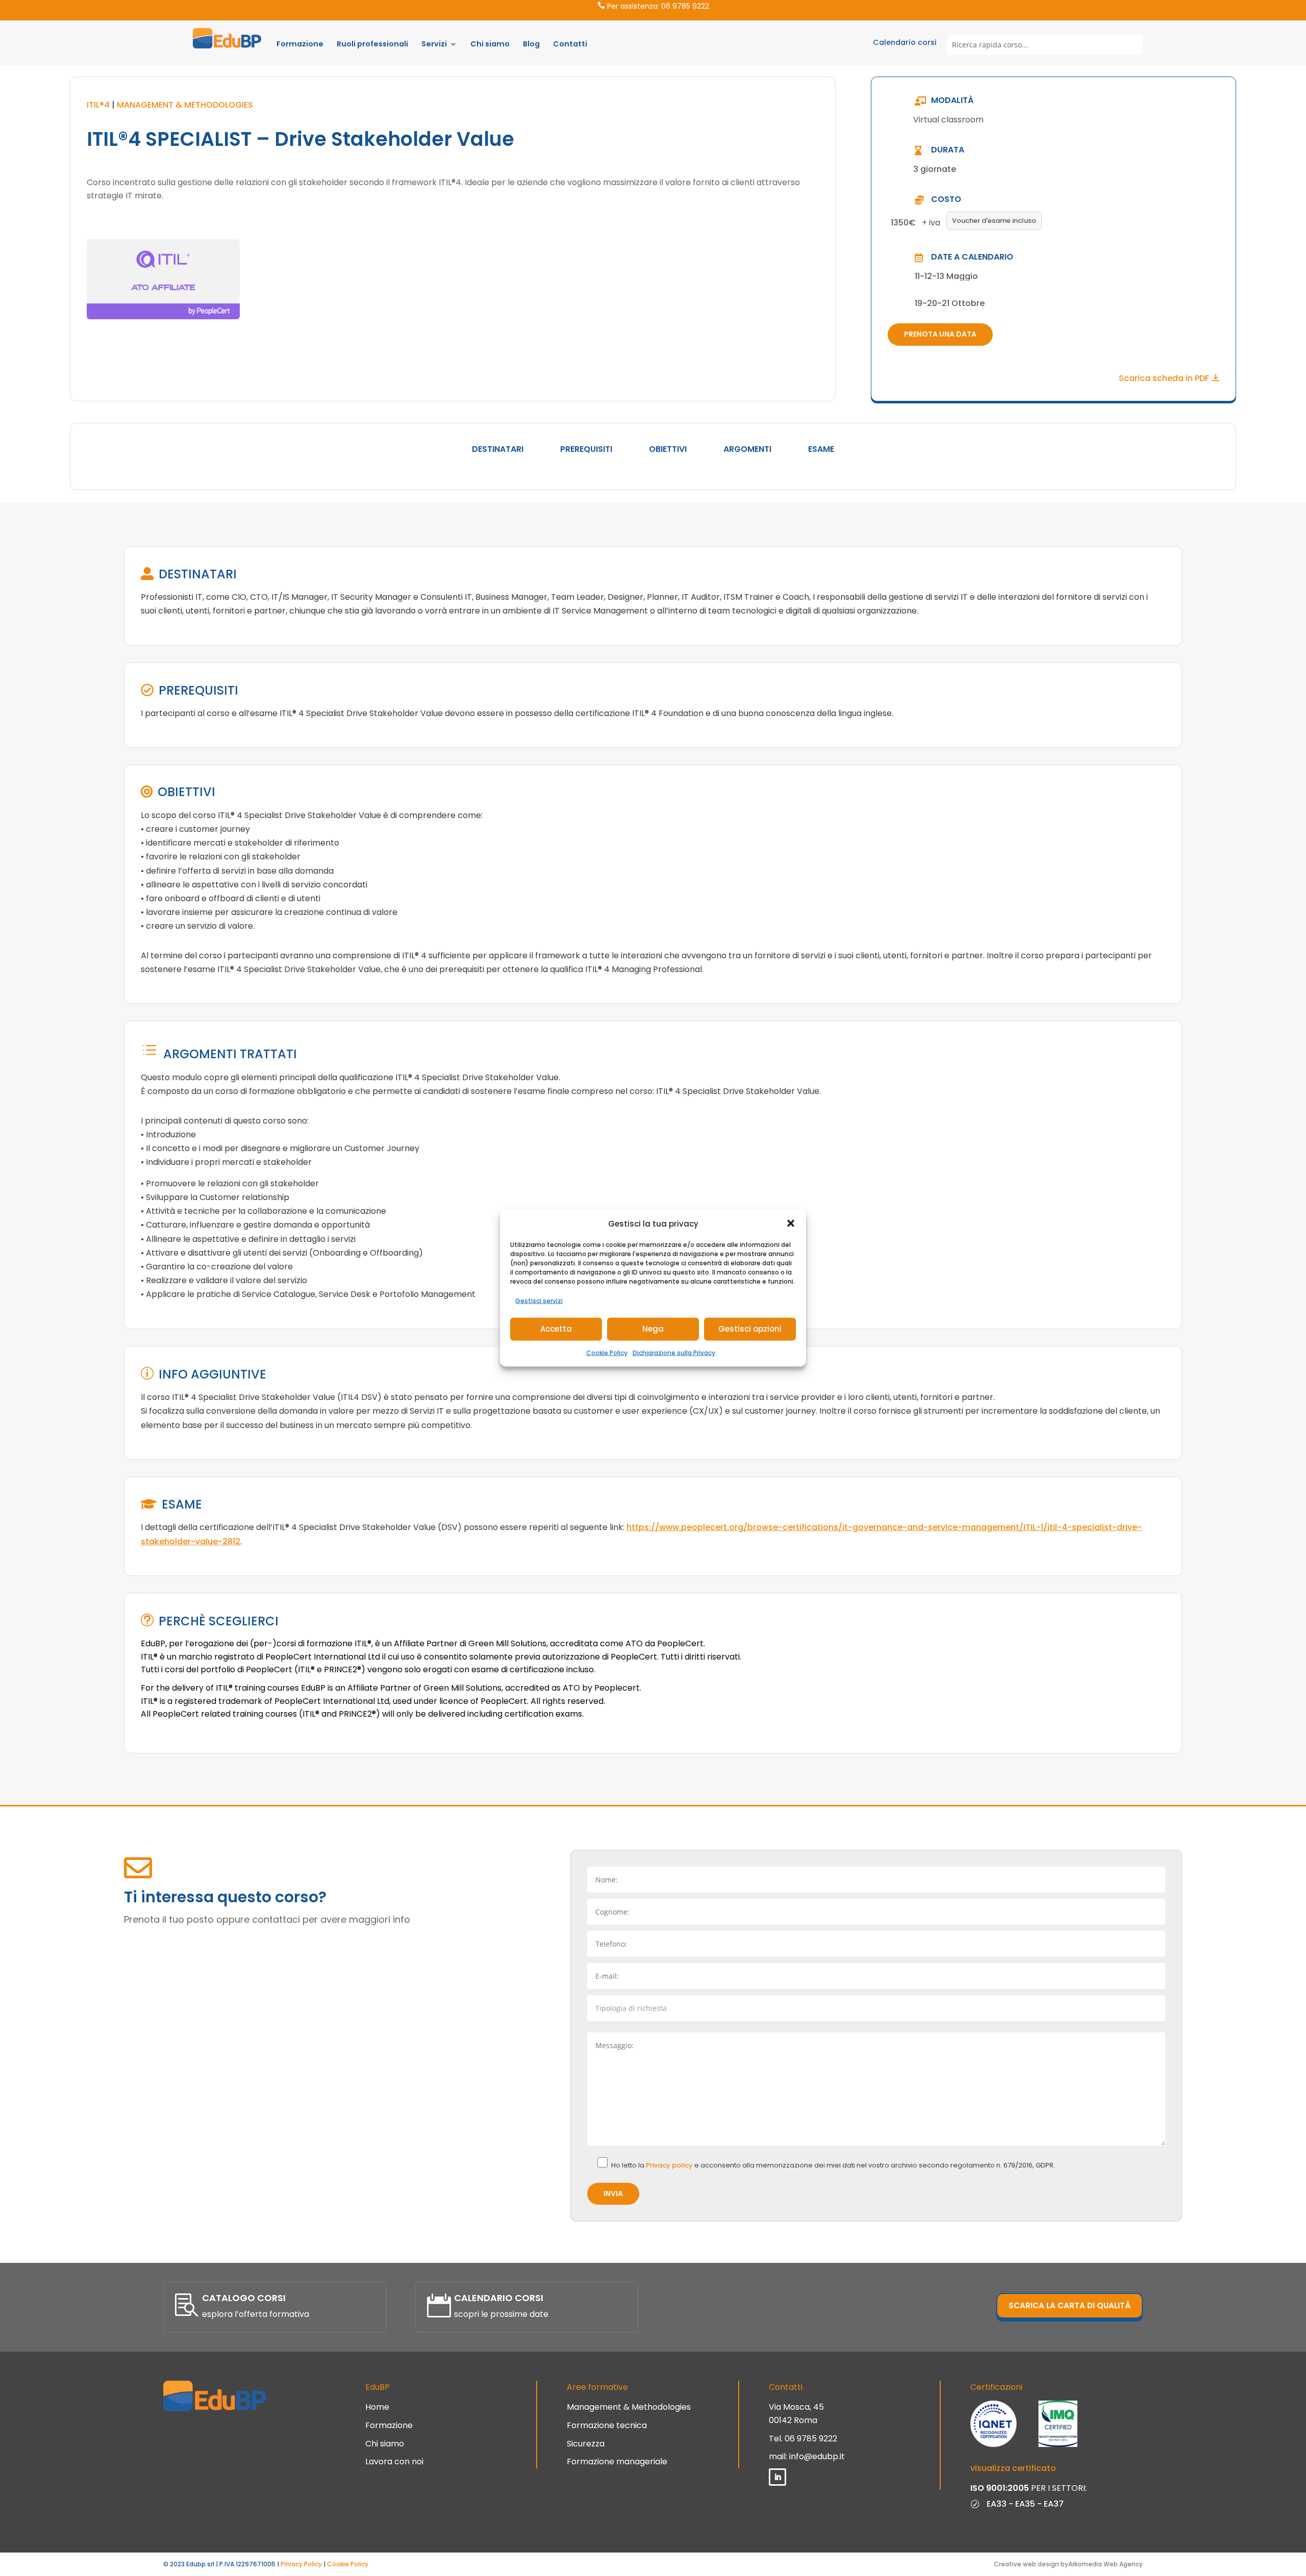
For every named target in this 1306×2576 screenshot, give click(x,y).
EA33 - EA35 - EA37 (1025, 2504)
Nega (653, 1329)
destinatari (498, 449)
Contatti (570, 44)
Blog (531, 44)
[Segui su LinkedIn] (777, 2477)
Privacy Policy (301, 2564)
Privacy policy (670, 2165)
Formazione (300, 44)
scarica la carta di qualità (1070, 2305)
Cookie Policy (607, 1352)
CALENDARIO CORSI (499, 2298)
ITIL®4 (98, 105)
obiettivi (668, 449)
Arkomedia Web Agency (1106, 2564)
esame (821, 449)
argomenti (747, 449)
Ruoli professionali (372, 44)
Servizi (434, 44)
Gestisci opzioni (750, 1329)
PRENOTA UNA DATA (940, 334)
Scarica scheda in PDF (1165, 378)
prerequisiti (586, 449)
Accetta (556, 1329)
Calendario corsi (905, 42)
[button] (791, 1223)
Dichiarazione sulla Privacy (674, 1352)
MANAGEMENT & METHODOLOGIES (185, 105)
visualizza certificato (1013, 2468)
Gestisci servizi (539, 1301)
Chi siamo (490, 44)
